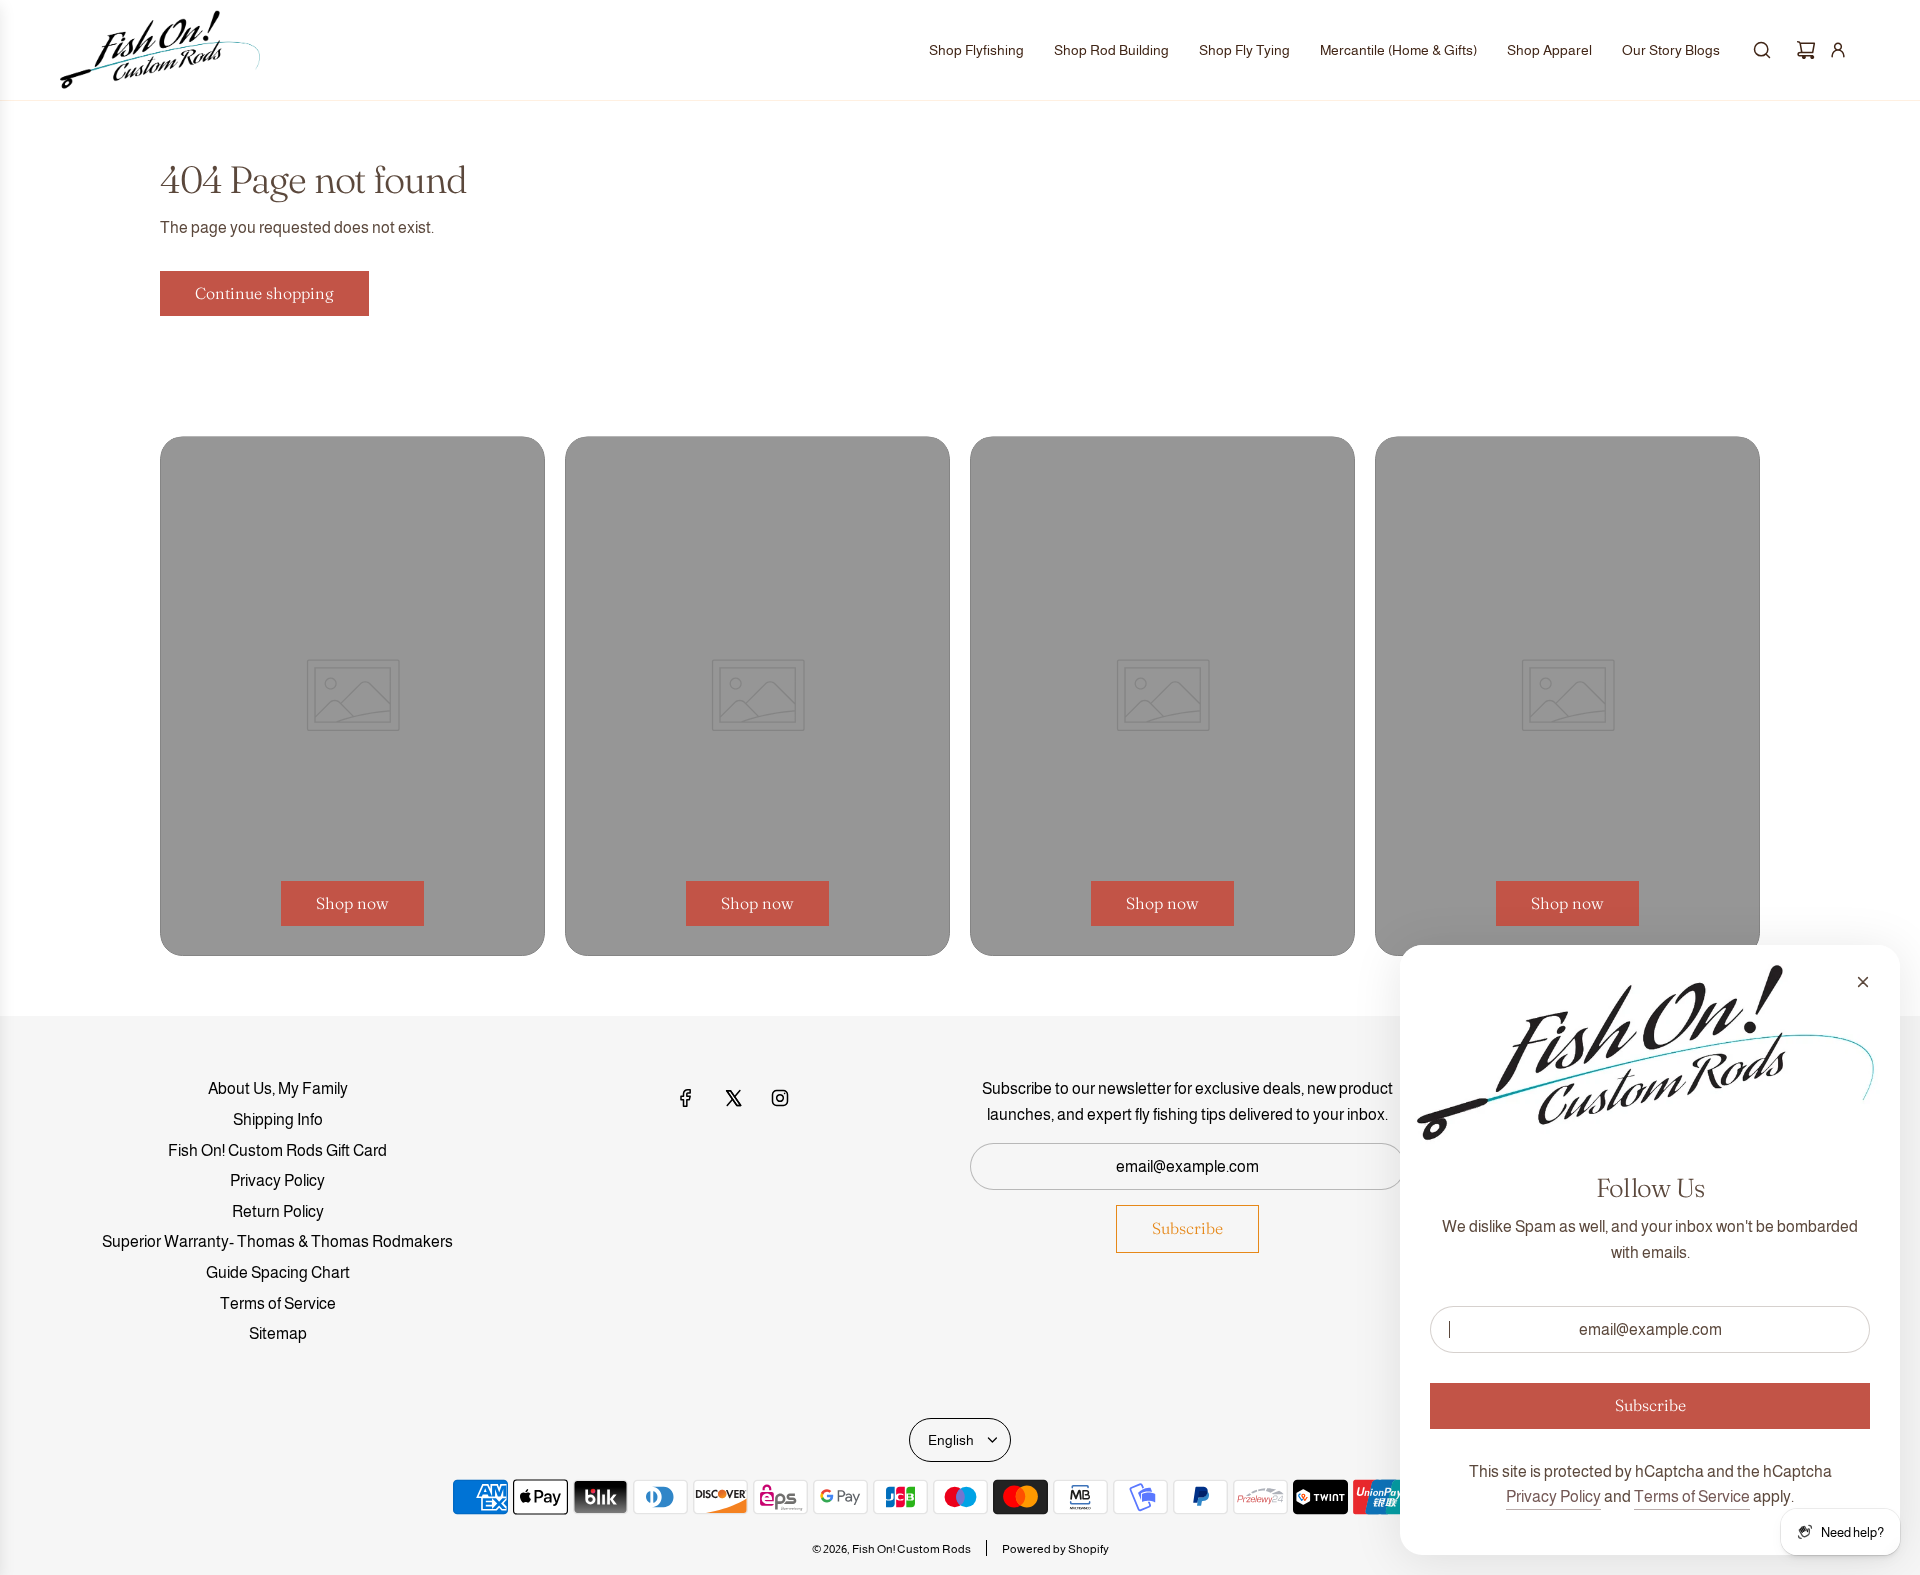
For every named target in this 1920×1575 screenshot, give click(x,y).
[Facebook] (686, 1098)
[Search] (1762, 50)
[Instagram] (780, 1098)
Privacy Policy (1553, 1496)
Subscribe (1187, 1228)
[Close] (1863, 982)
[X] (733, 1098)
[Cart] (1806, 50)
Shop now (352, 903)
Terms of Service (1692, 1496)
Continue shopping (264, 293)
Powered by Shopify (1055, 1549)
